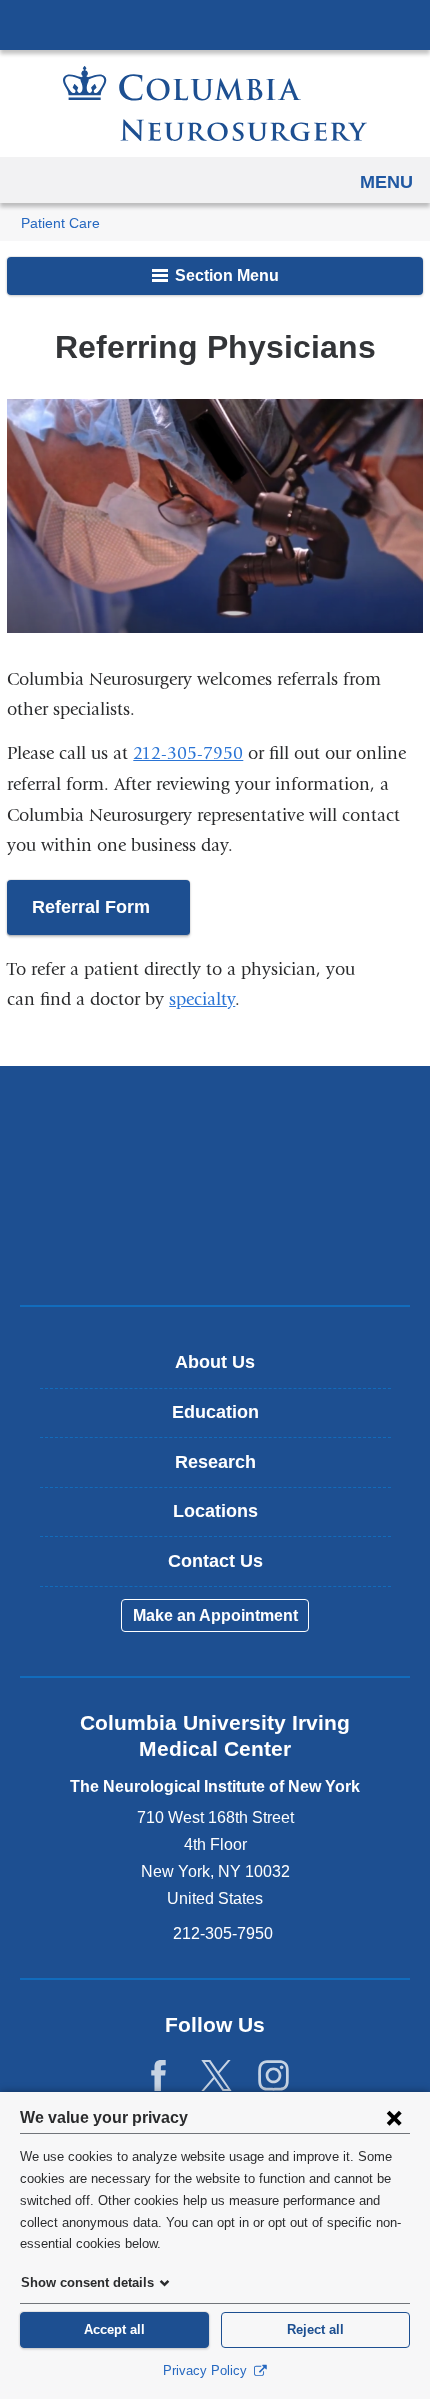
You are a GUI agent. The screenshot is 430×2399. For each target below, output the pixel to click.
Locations (215, 1511)
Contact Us (215, 1561)
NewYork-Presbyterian (215, 1185)
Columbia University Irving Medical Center (215, 24)
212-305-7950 (188, 753)
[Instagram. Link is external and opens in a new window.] (273, 2076)
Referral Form (111, 916)
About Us (215, 1362)
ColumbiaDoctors (215, 1247)
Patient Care (60, 223)
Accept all (114, 2329)
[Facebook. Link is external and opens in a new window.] (158, 2076)
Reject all (315, 2329)
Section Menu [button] (225, 275)
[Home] (215, 103)
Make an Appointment (215, 1615)
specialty (202, 999)
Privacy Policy (207, 2370)
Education (215, 1412)
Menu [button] (386, 182)
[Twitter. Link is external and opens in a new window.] (216, 2076)
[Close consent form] (394, 2117)
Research (215, 1462)
